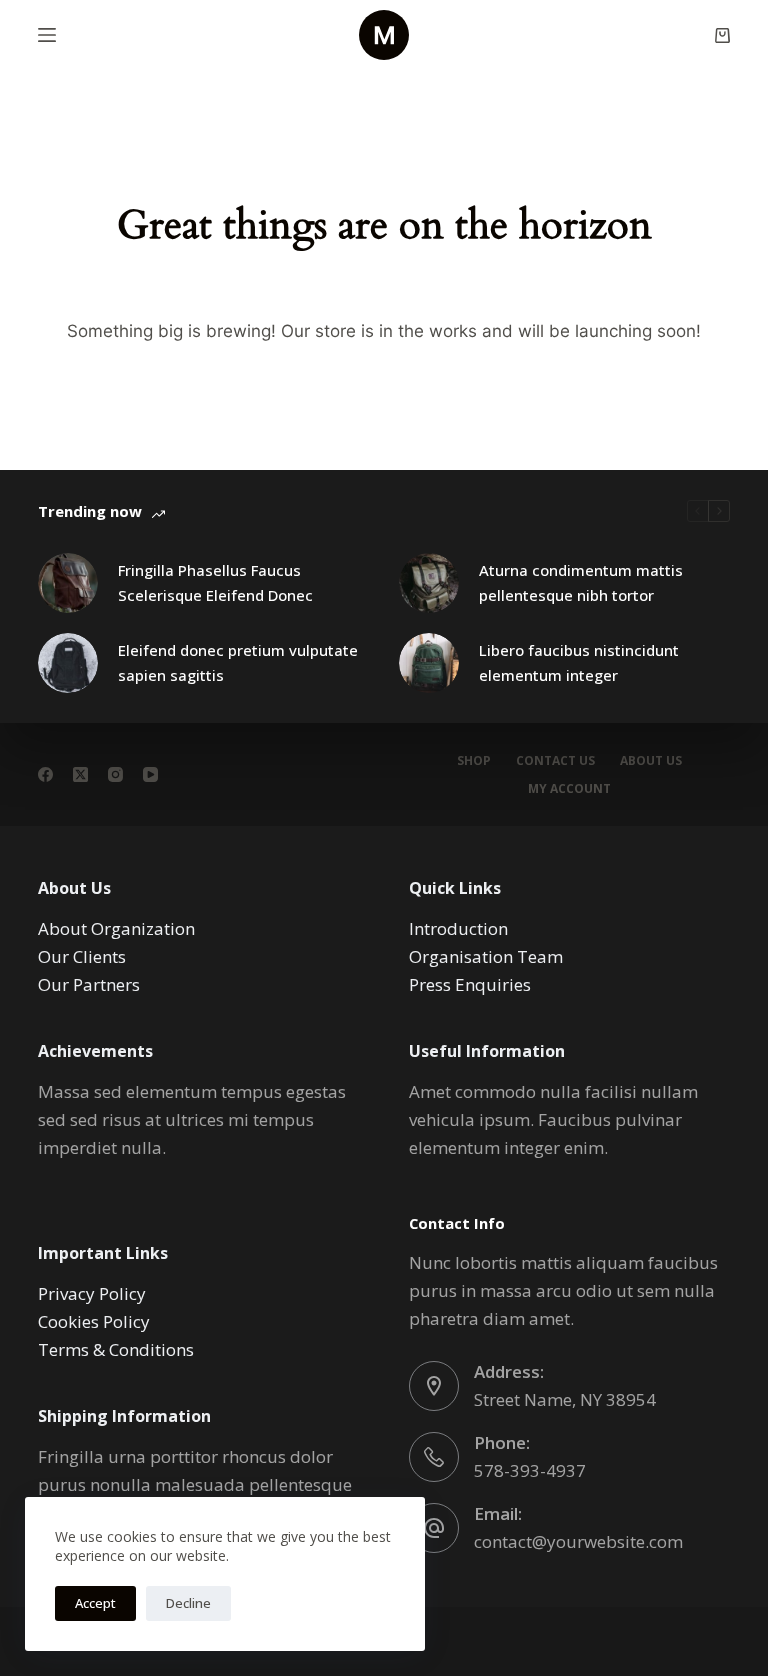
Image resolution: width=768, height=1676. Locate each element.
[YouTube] (150, 774)
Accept (95, 1603)
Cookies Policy (94, 1321)
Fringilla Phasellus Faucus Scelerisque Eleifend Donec (215, 582)
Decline (188, 1603)
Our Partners (89, 984)
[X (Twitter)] (80, 774)
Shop (474, 761)
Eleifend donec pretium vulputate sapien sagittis (238, 662)
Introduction (458, 928)
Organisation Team (486, 956)
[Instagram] (115, 774)
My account (569, 789)
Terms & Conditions (116, 1349)
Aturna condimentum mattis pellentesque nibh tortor (581, 582)
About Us (651, 761)
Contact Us (555, 761)
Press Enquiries (470, 984)
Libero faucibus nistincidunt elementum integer (579, 662)
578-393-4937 (530, 1470)
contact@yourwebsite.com (578, 1541)
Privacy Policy (92, 1293)
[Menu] (47, 35)
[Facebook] (45, 774)
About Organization (116, 928)
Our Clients (82, 956)
